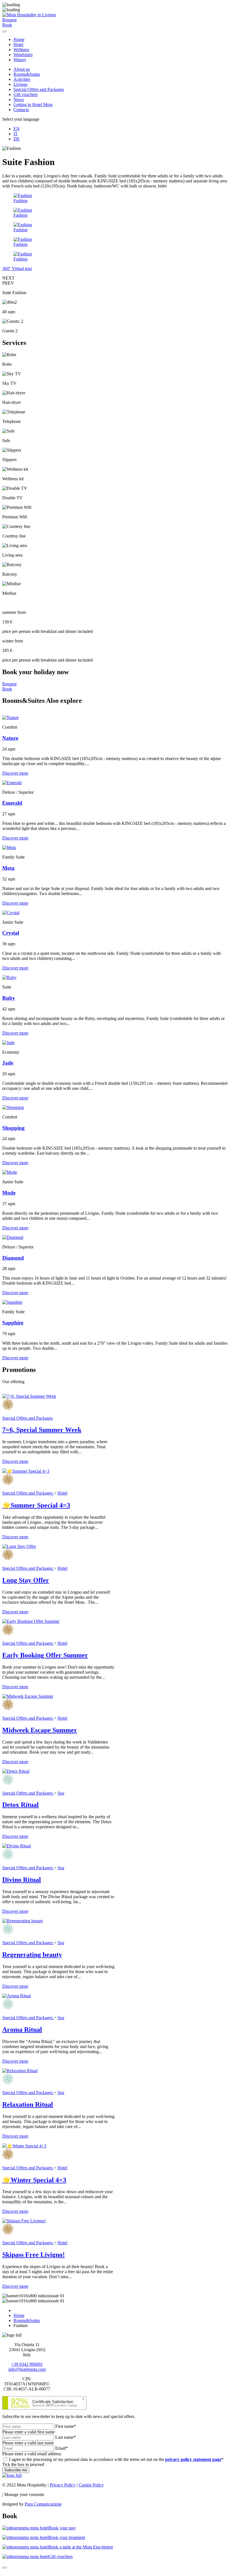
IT (16, 134)
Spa (61, 1793)
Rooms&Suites (27, 74)
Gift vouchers (26, 94)
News (19, 99)
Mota (8, 868)
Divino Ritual (22, 1880)
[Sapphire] (12, 1302)
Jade (8, 1063)
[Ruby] (9, 977)
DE (17, 139)
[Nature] (11, 718)
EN (17, 129)
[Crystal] (11, 913)
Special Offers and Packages (39, 89)
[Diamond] (13, 1237)
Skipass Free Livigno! (34, 2255)
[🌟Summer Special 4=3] (26, 1471)
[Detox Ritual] (16, 1771)
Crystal (11, 933)
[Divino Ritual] (17, 1846)
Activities (22, 79)
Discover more (15, 773)
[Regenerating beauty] (23, 1921)
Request (9, 684)
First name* (66, 2426)
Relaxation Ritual (28, 2104)
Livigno (20, 84)
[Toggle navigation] (4, 31)
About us (22, 69)
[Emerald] (12, 783)
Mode (9, 1193)
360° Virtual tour (17, 268)
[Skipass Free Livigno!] (24, 2221)
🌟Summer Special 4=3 (36, 1505)
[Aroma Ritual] (17, 1996)
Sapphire (13, 1323)
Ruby (9, 998)
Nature (10, 738)
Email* (62, 2448)
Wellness (21, 50)
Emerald (12, 803)
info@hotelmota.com (27, 2369)
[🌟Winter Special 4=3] (24, 2146)
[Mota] (9, 847)
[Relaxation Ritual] (20, 2071)
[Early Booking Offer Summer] (31, 1621)
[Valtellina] (12, 2475)
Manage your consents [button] (24, 2494)
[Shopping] (13, 1107)
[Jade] (8, 1043)
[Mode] (10, 1172)
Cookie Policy (91, 2485)
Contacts (21, 110)
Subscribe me (16, 2470)
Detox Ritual (20, 1805)
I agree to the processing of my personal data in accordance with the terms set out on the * (116, 2459)
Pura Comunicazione (43, 2504)
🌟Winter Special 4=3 (34, 2180)
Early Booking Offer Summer (45, 1655)
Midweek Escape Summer (40, 1730)
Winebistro (23, 55)
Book (7, 689)
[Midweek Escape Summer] (28, 1696)
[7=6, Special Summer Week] (29, 1396)
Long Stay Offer (26, 1580)
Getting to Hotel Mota (33, 105)
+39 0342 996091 (27, 2364)
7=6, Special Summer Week (42, 1430)
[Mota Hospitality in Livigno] (29, 15)
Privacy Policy (63, 2485)
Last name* (65, 2437)
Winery (20, 60)
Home (19, 39)
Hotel (18, 44)
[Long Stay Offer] (19, 1546)
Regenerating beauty (32, 1955)
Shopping (13, 1128)
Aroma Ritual (22, 2030)
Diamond (13, 1258)
